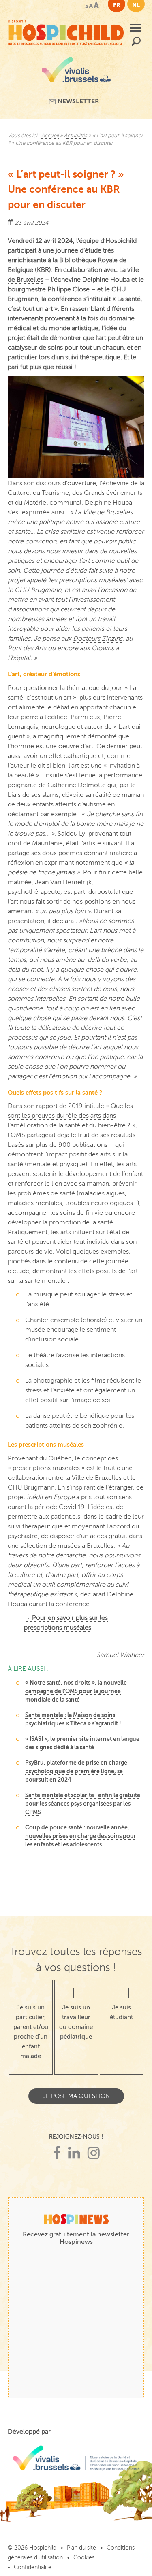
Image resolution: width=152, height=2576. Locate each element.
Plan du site (81, 2548)
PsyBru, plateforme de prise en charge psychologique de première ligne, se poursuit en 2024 (76, 1771)
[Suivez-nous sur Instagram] (94, 2153)
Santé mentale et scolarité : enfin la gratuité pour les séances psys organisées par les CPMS (83, 1804)
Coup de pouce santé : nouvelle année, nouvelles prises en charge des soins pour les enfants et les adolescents (81, 1836)
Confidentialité (33, 2567)
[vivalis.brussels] (76, 73)
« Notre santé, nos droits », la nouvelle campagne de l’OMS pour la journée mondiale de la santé (76, 1691)
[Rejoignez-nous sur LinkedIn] (74, 2153)
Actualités (76, 136)
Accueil (50, 136)
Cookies (84, 2558)
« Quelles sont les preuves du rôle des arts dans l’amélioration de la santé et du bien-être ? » (72, 1116)
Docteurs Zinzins (98, 639)
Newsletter (78, 101)
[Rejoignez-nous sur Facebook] (57, 2153)
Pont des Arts (27, 648)
